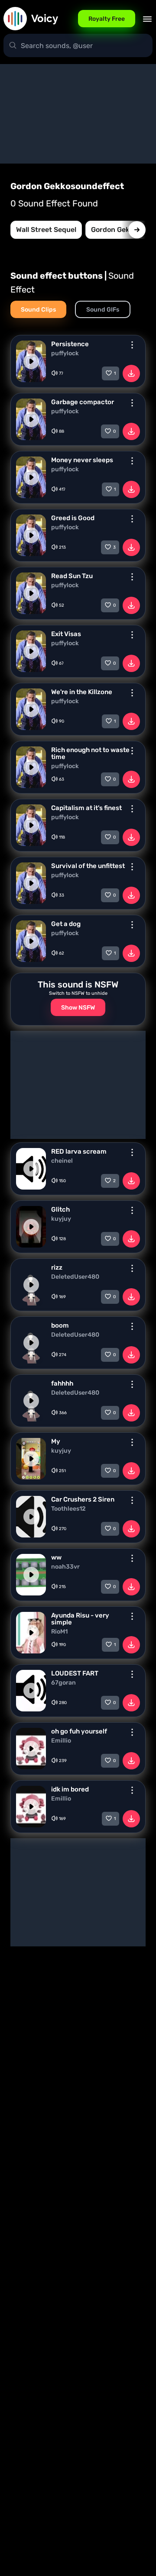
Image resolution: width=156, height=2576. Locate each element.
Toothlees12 (68, 1509)
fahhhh (62, 1383)
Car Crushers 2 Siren (83, 1499)
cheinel (62, 1161)
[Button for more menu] (132, 345)
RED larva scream (79, 1151)
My (56, 1441)
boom (60, 1325)
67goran (63, 1683)
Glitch (60, 1209)
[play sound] (31, 361)
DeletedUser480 (75, 1277)
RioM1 (59, 1632)
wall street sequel (46, 230)
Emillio (61, 1741)
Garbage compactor (83, 402)
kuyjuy (61, 1219)
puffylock (65, 354)
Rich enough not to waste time (90, 753)
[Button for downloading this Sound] (131, 373)
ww (56, 1557)
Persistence (70, 344)
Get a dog (66, 924)
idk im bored (70, 1789)
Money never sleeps (82, 460)
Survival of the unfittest (88, 866)
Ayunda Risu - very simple (80, 1619)
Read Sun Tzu (72, 576)
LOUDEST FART (75, 1673)
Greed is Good (73, 518)
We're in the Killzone (82, 692)
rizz (57, 1267)
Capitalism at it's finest (86, 808)
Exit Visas (66, 634)
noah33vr (65, 1567)
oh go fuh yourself (79, 1731)
